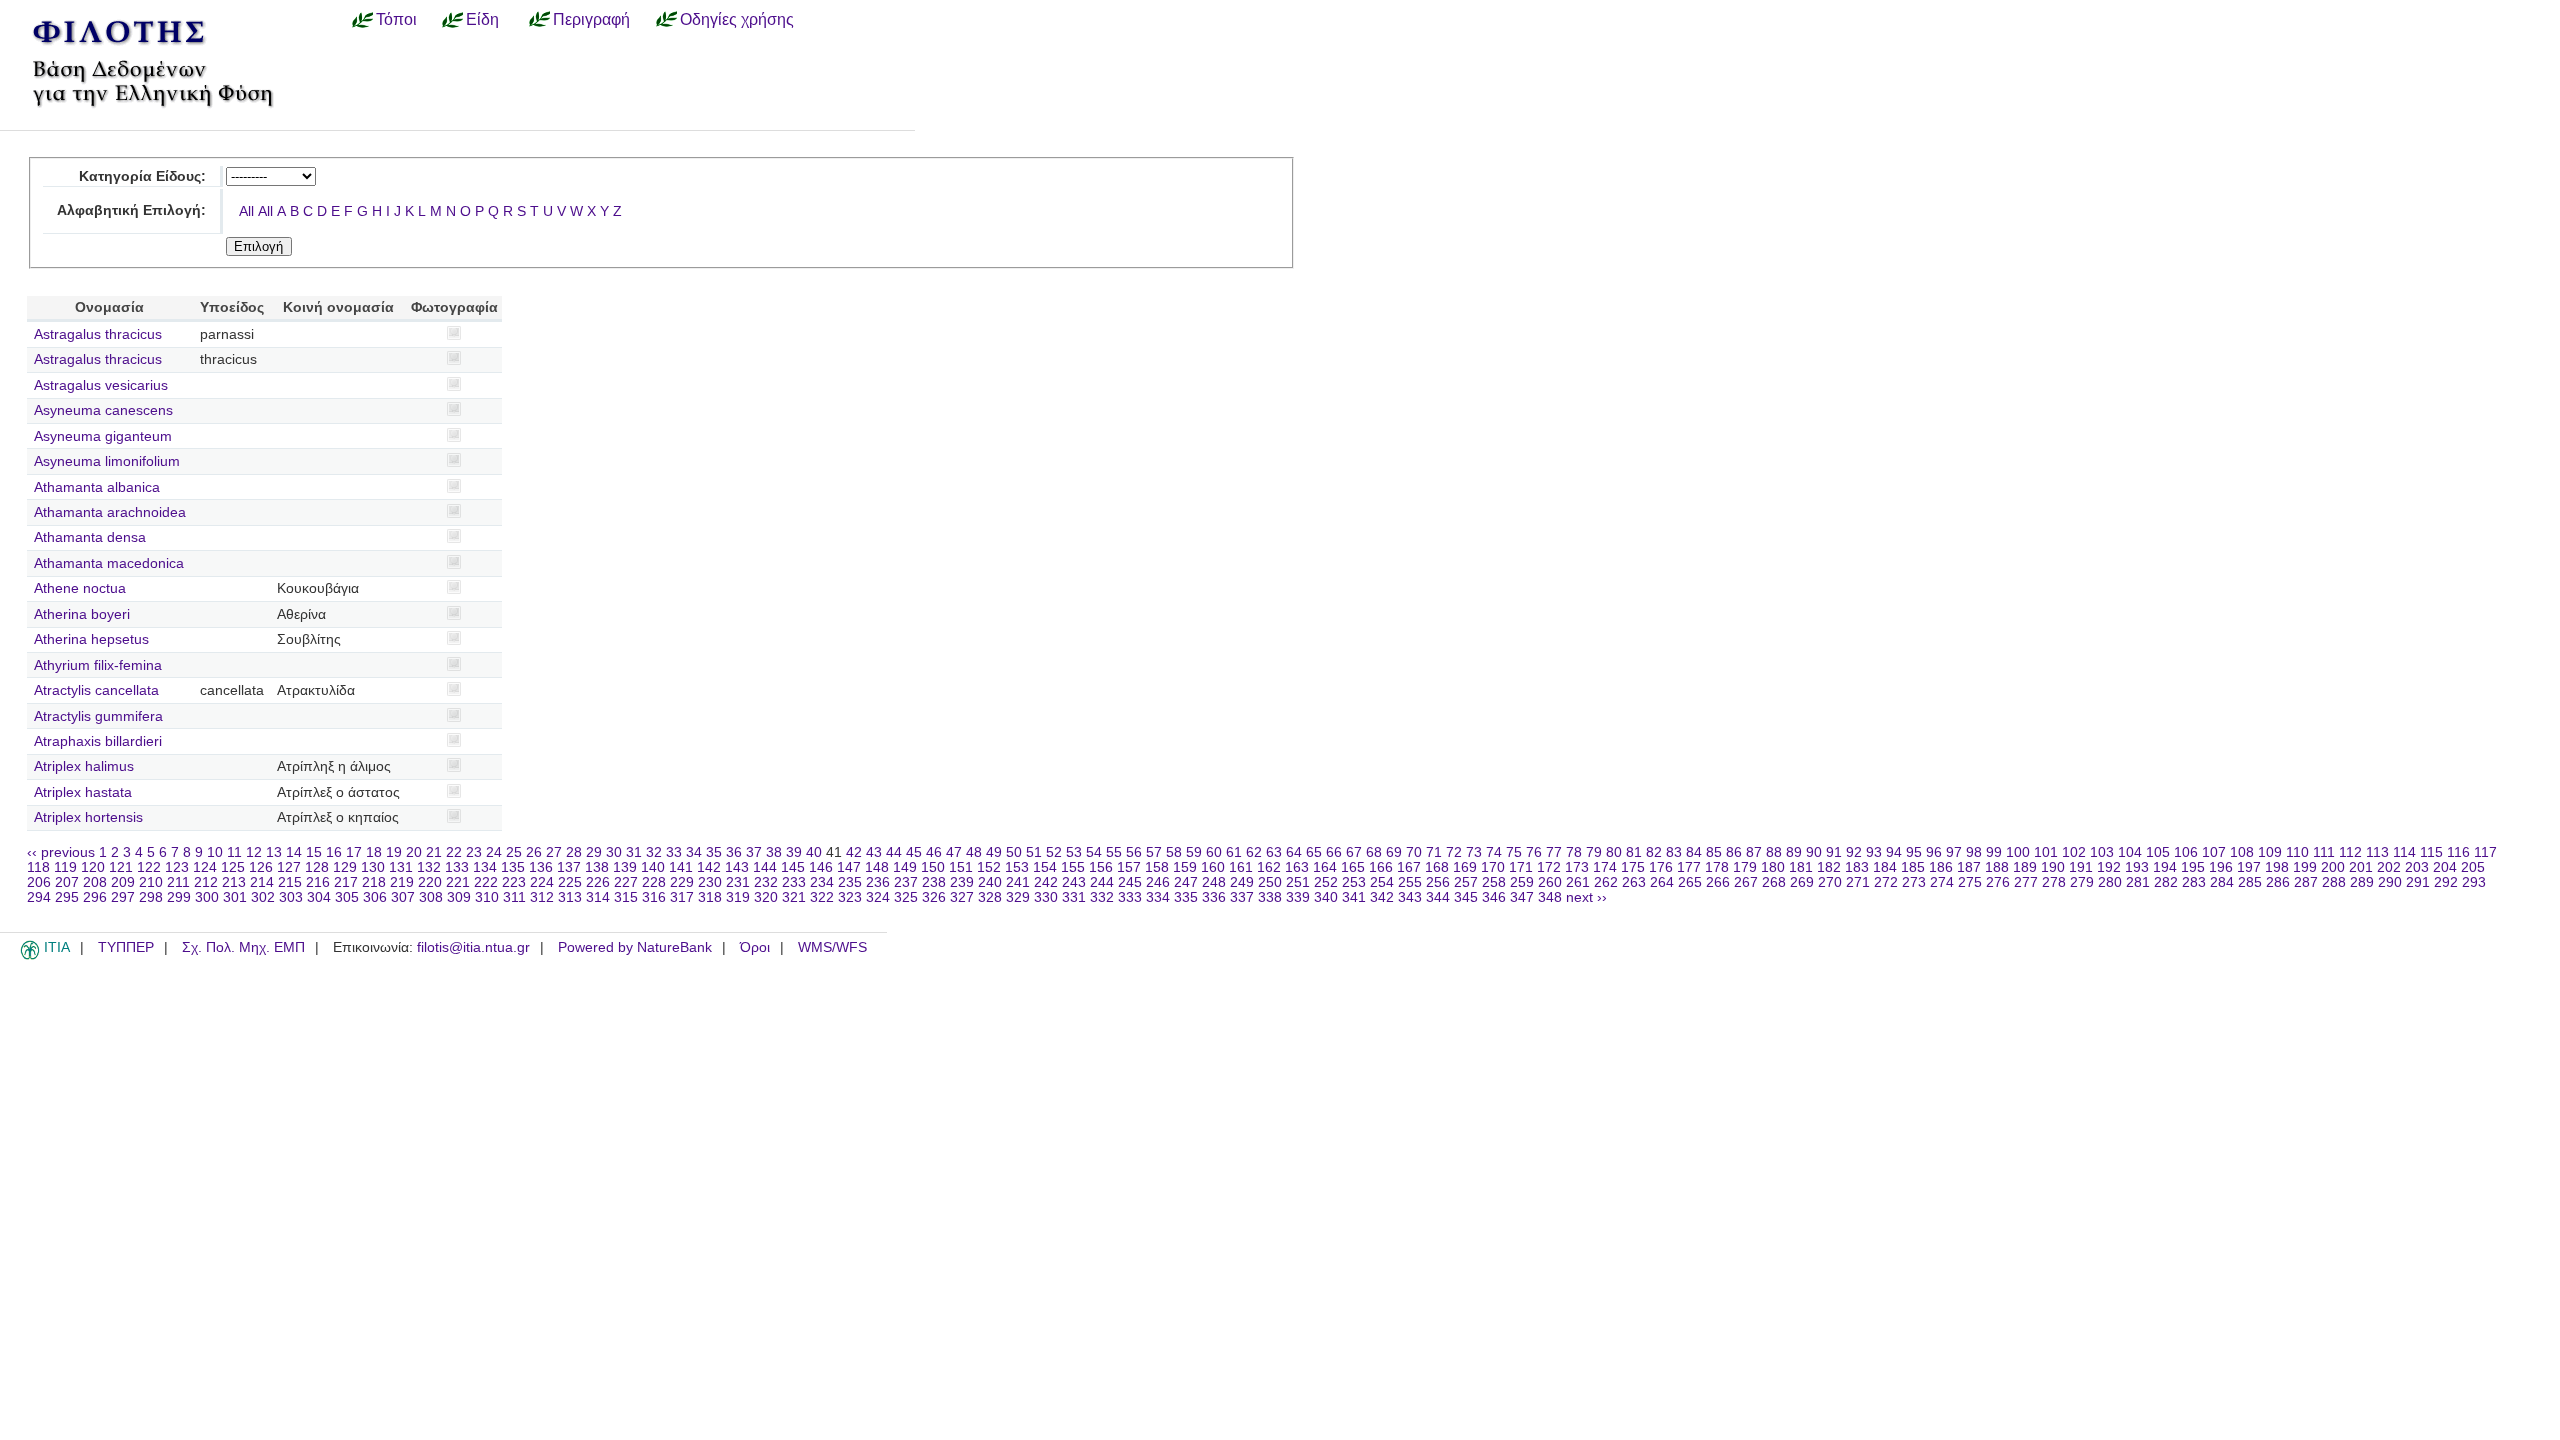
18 (374, 852)
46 (934, 852)
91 (1834, 852)
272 (1886, 882)
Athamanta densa (90, 537)
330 (1046, 897)
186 (1941, 867)
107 (2214, 852)
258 (1494, 882)
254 (1382, 882)
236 (878, 882)
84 (1694, 852)
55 (1114, 852)
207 (67, 882)
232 (766, 882)
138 (597, 867)
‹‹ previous (61, 852)
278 (2054, 882)
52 (1054, 852)
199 (2305, 867)
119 (65, 867)
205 (2473, 867)
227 (626, 882)
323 (850, 897)
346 (1494, 897)
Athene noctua (80, 588)
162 (1269, 867)
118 (38, 867)
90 (1814, 852)
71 (1434, 852)
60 (1214, 852)
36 (734, 852)
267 (1746, 882)
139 (625, 867)
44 (894, 852)
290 (2390, 882)
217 (346, 882)
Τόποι (396, 19)
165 (1353, 867)
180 (1773, 867)
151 (961, 867)
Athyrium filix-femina (98, 665)
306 (375, 897)
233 (794, 882)
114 (2404, 852)
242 (1046, 882)
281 (2138, 882)
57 (1154, 852)
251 (1298, 882)
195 (2193, 867)
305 (347, 897)
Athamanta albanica (97, 487)
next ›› (1586, 897)
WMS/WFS (832, 947)
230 (710, 882)
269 (1802, 882)
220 (430, 882)
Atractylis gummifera (98, 716)
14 (294, 852)
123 (177, 867)
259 (1522, 882)
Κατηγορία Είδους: (142, 176)
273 (1914, 882)
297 (123, 897)
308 (431, 897)
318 (710, 897)
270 (1830, 882)
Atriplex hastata (83, 792)
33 (674, 852)
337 (1242, 897)
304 (319, 897)
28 (574, 852)
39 (794, 852)
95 (1914, 852)
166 (1381, 867)
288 (2334, 882)
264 (1662, 882)
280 (2110, 882)
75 (1514, 852)
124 (205, 867)
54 (1094, 852)
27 (554, 852)
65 (1314, 852)
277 (2026, 882)
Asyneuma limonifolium (107, 461)
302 (263, 897)
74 (1494, 852)
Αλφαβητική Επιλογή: (131, 210)
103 (2102, 852)
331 (1074, 897)
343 (1410, 897)
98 (1974, 852)
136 (541, 867)
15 (314, 852)
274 (1942, 882)
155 (1073, 867)
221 (458, 882)
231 (738, 882)
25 (514, 852)
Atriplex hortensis (88, 817)
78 (1574, 852)
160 (1213, 867)
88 (1774, 852)
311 (514, 897)
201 (2361, 867)
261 (1578, 882)
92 (1854, 852)
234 (822, 882)
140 (653, 867)
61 (1234, 852)
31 (634, 852)
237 (906, 882)
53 (1074, 852)
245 (1130, 882)
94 (1894, 852)
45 (914, 852)
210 (151, 882)
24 (494, 852)
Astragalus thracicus (98, 334)
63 (1274, 852)
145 (793, 867)
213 (234, 882)
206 (39, 882)
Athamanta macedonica (109, 563)
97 (1954, 852)
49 (994, 852)
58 (1174, 852)
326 (934, 897)
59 (1194, 852)
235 (850, 882)
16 (334, 852)
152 (989, 867)
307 (403, 897)
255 (1410, 882)
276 (1998, 882)
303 (291, 897)
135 (513, 867)
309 (459, 897)
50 (1014, 852)
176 (1661, 867)
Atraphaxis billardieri (98, 741)
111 (2324, 852)
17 (354, 852)
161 (1241, 867)
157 (1129, 867)
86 (1734, 852)
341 (1354, 897)
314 (598, 897)
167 (1409, 867)
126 (261, 867)
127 (289, 867)
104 (2130, 852)
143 (737, 867)
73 (1474, 852)
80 (1614, 852)
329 (1018, 897)
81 (1634, 852)
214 (262, 882)
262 (1606, 882)
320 (766, 897)
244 (1102, 882)
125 (233, 867)
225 (570, 882)
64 (1294, 852)
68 (1374, 852)
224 (542, 882)
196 (2221, 867)
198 (2277, 867)
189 (2025, 867)
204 (2445, 867)
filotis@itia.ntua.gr (473, 947)
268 (1774, 882)
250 (1270, 882)
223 (514, 882)
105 (2158, 852)
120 (93, 867)
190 (2053, 867)
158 (1157, 867)
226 (598, 882)
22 (454, 852)
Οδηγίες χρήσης (737, 19)
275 (1970, 882)
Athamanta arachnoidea (110, 512)
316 (654, 897)
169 (1465, 867)
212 (206, 882)
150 (933, 867)
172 (1549, 867)
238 (934, 882)
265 (1690, 882)
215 (290, 882)
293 (2474, 882)
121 (121, 867)
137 (569, 867)
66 (1334, 852)
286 (2278, 882)
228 (654, 882)
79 (1594, 852)
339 (1298, 897)
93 (1874, 852)
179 (1745, 867)
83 (1674, 852)
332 (1102, 897)
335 (1186, 897)
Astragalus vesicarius (101, 385)
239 (962, 882)
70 (1414, 852)
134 (485, 867)
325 (906, 897)
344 (1438, 897)
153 (1017, 867)
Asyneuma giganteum (103, 436)
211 (178, 882)
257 (1466, 882)
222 (486, 882)
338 (1270, 897)
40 (814, 852)
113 (2377, 852)
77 (1554, 852)
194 (2165, 867)
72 (1454, 852)
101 (2046, 852)
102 (2074, 852)
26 (534, 852)
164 (1325, 867)
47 (954, 852)
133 (457, 867)
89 (1794, 852)
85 (1714, 852)
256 (1438, 882)
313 (570, 897)
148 (877, 867)
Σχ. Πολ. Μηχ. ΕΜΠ (243, 947)
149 (905, 867)
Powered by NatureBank (635, 947)
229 (682, 882)
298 (151, 897)
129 (345, 867)
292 (2446, 882)
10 (215, 852)
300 (207, 897)
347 (1522, 897)
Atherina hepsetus (91, 639)
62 (1254, 852)
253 (1354, 882)
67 (1354, 852)
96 (1934, 852)
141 (681, 867)
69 (1394, 852)
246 (1158, 882)
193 (2137, 867)
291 (2418, 882)
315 (626, 897)
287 (2306, 882)
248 (1214, 882)
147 (849, 867)
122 (149, 867)
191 (2081, 867)
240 (990, 882)
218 (374, 882)
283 (2194, 882)
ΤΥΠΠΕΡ (126, 947)
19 (394, 852)
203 (2417, 867)
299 (179, 897)
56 (1134, 852)
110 (2297, 852)
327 (962, 897)
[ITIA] (30, 956)
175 (1633, 867)
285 (2250, 882)
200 (2333, 867)
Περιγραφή (591, 19)
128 (317, 867)
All (246, 211)
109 (2270, 852)
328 (990, 897)
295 (67, 897)
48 (974, 852)
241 (1018, 882)
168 (1437, 867)
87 (1754, 852)
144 (765, 867)
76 (1534, 852)
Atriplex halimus (84, 766)
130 (373, 867)
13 (274, 852)
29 (594, 852)
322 (822, 897)
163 (1297, 867)
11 (234, 852)
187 (1969, 867)
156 (1101, 867)
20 (414, 852)
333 (1130, 897)
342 (1382, 897)
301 (235, 897)
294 (39, 897)
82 (1654, 852)
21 (434, 852)
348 (1550, 897)
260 (1550, 882)
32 (654, 852)
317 (682, 897)
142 (709, 867)
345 (1466, 897)
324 (878, 897)
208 (95, 882)
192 (2109, 867)
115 (2431, 852)
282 (2166, 882)
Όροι (755, 947)
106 (2186, 852)
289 (2362, 882)
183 (1857, 867)
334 (1158, 897)
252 (1326, 882)
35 (714, 852)
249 (1242, 882)
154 (1045, 867)
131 (401, 867)
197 (2249, 867)
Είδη (482, 19)
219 (402, 882)
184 (1885, 867)
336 (1214, 897)
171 (1521, 867)
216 (318, 882)
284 (2222, 882)
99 (1994, 852)
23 (474, 852)
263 (1634, 882)
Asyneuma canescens (103, 410)
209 (123, 882)
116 (2458, 852)
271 (1858, 882)
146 (821, 867)
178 (1717, 867)
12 (254, 852)
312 (542, 897)
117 (2485, 852)
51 (1034, 852)
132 (429, 867)
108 (2242, 852)
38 (774, 852)
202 (2389, 867)
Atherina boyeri (82, 614)
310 (487, 897)
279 (2082, 882)
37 (754, 852)
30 (614, 852)
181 (1801, 867)
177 (1689, 867)
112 (2350, 852)
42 (854, 852)
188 (1997, 867)
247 (1186, 882)
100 (2018, 852)
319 (738, 897)
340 (1326, 897)
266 (1718, 882)
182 (1829, 867)
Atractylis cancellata (96, 690)
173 (1577, 867)
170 (1493, 867)
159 (1185, 867)
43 (874, 852)
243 (1074, 882)
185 (1913, 867)
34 (694, 852)
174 (1605, 867)
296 (95, 897)
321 (794, 897)
